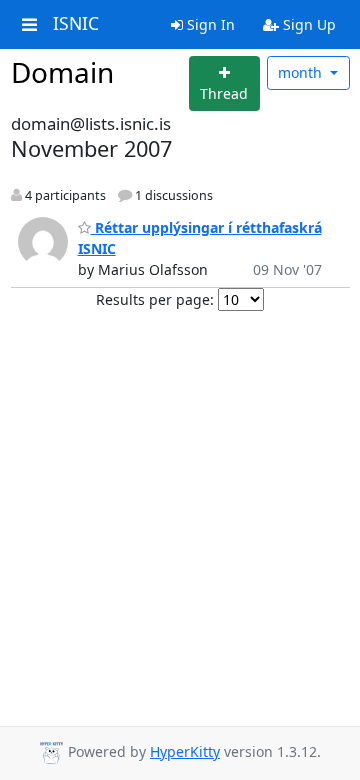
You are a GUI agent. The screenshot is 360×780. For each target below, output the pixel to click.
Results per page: (155, 299)
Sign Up (307, 24)
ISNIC (76, 24)
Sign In (209, 24)
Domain (62, 72)
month (302, 72)
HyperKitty (185, 751)
